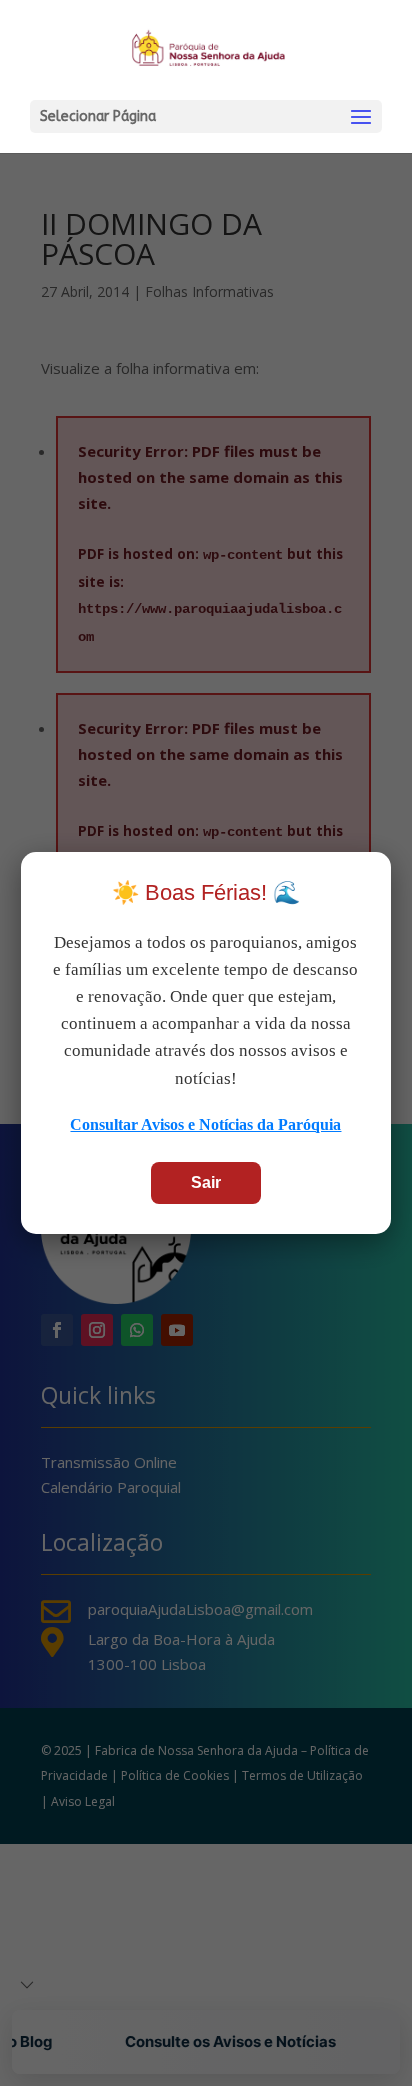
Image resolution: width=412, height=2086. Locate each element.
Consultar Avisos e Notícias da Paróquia (205, 1124)
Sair (206, 1182)
